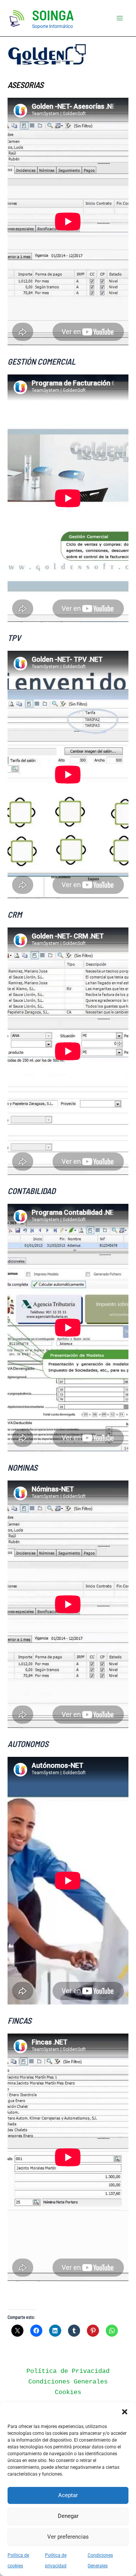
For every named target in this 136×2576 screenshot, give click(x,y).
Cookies (68, 2392)
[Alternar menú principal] (120, 18)
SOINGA (53, 15)
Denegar (68, 2516)
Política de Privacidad (68, 2371)
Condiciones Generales (68, 2382)
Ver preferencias (68, 2537)
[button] (125, 2412)
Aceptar (68, 2495)
